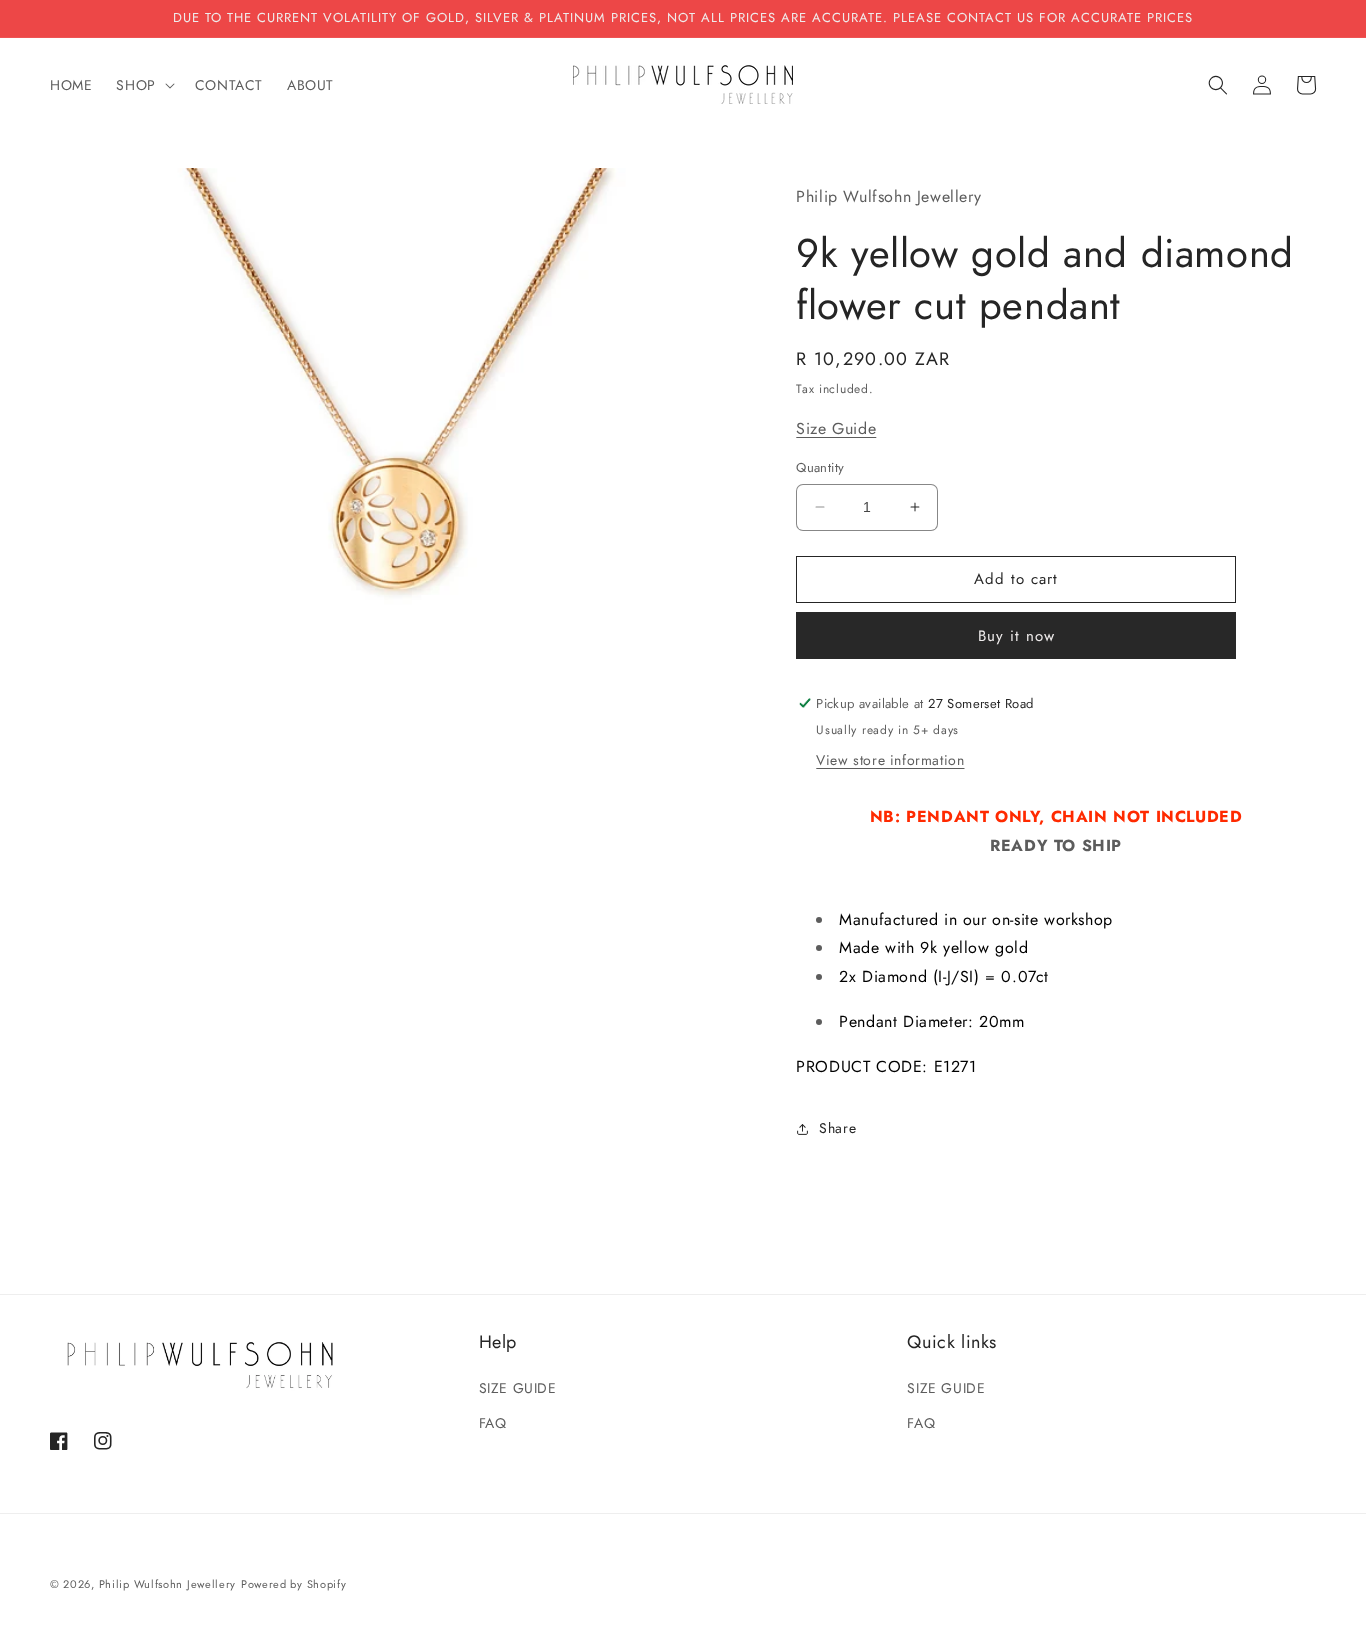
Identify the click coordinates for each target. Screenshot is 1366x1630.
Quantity (820, 467)
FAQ (493, 1423)
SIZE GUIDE (518, 1388)
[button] (143, 85)
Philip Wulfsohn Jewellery (168, 1584)
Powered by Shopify (294, 1584)
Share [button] (837, 1128)
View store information (890, 760)
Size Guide (836, 427)
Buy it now (1016, 636)
